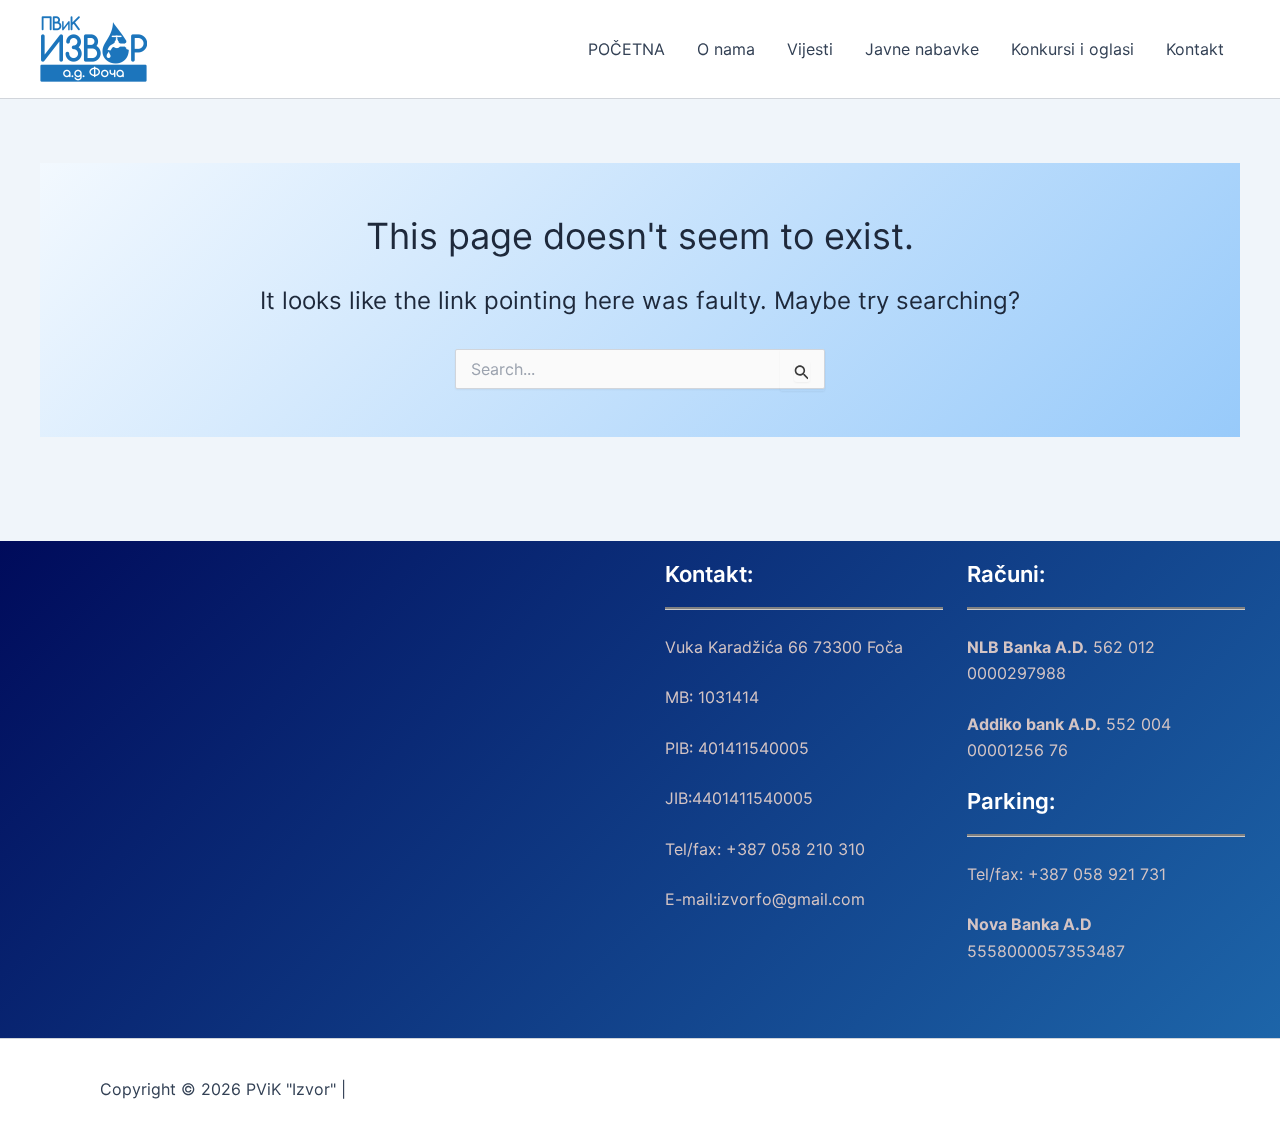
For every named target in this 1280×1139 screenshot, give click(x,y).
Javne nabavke (922, 49)
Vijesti (810, 49)
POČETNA (626, 49)
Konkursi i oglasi (1072, 49)
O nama (726, 49)
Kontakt (1195, 49)
